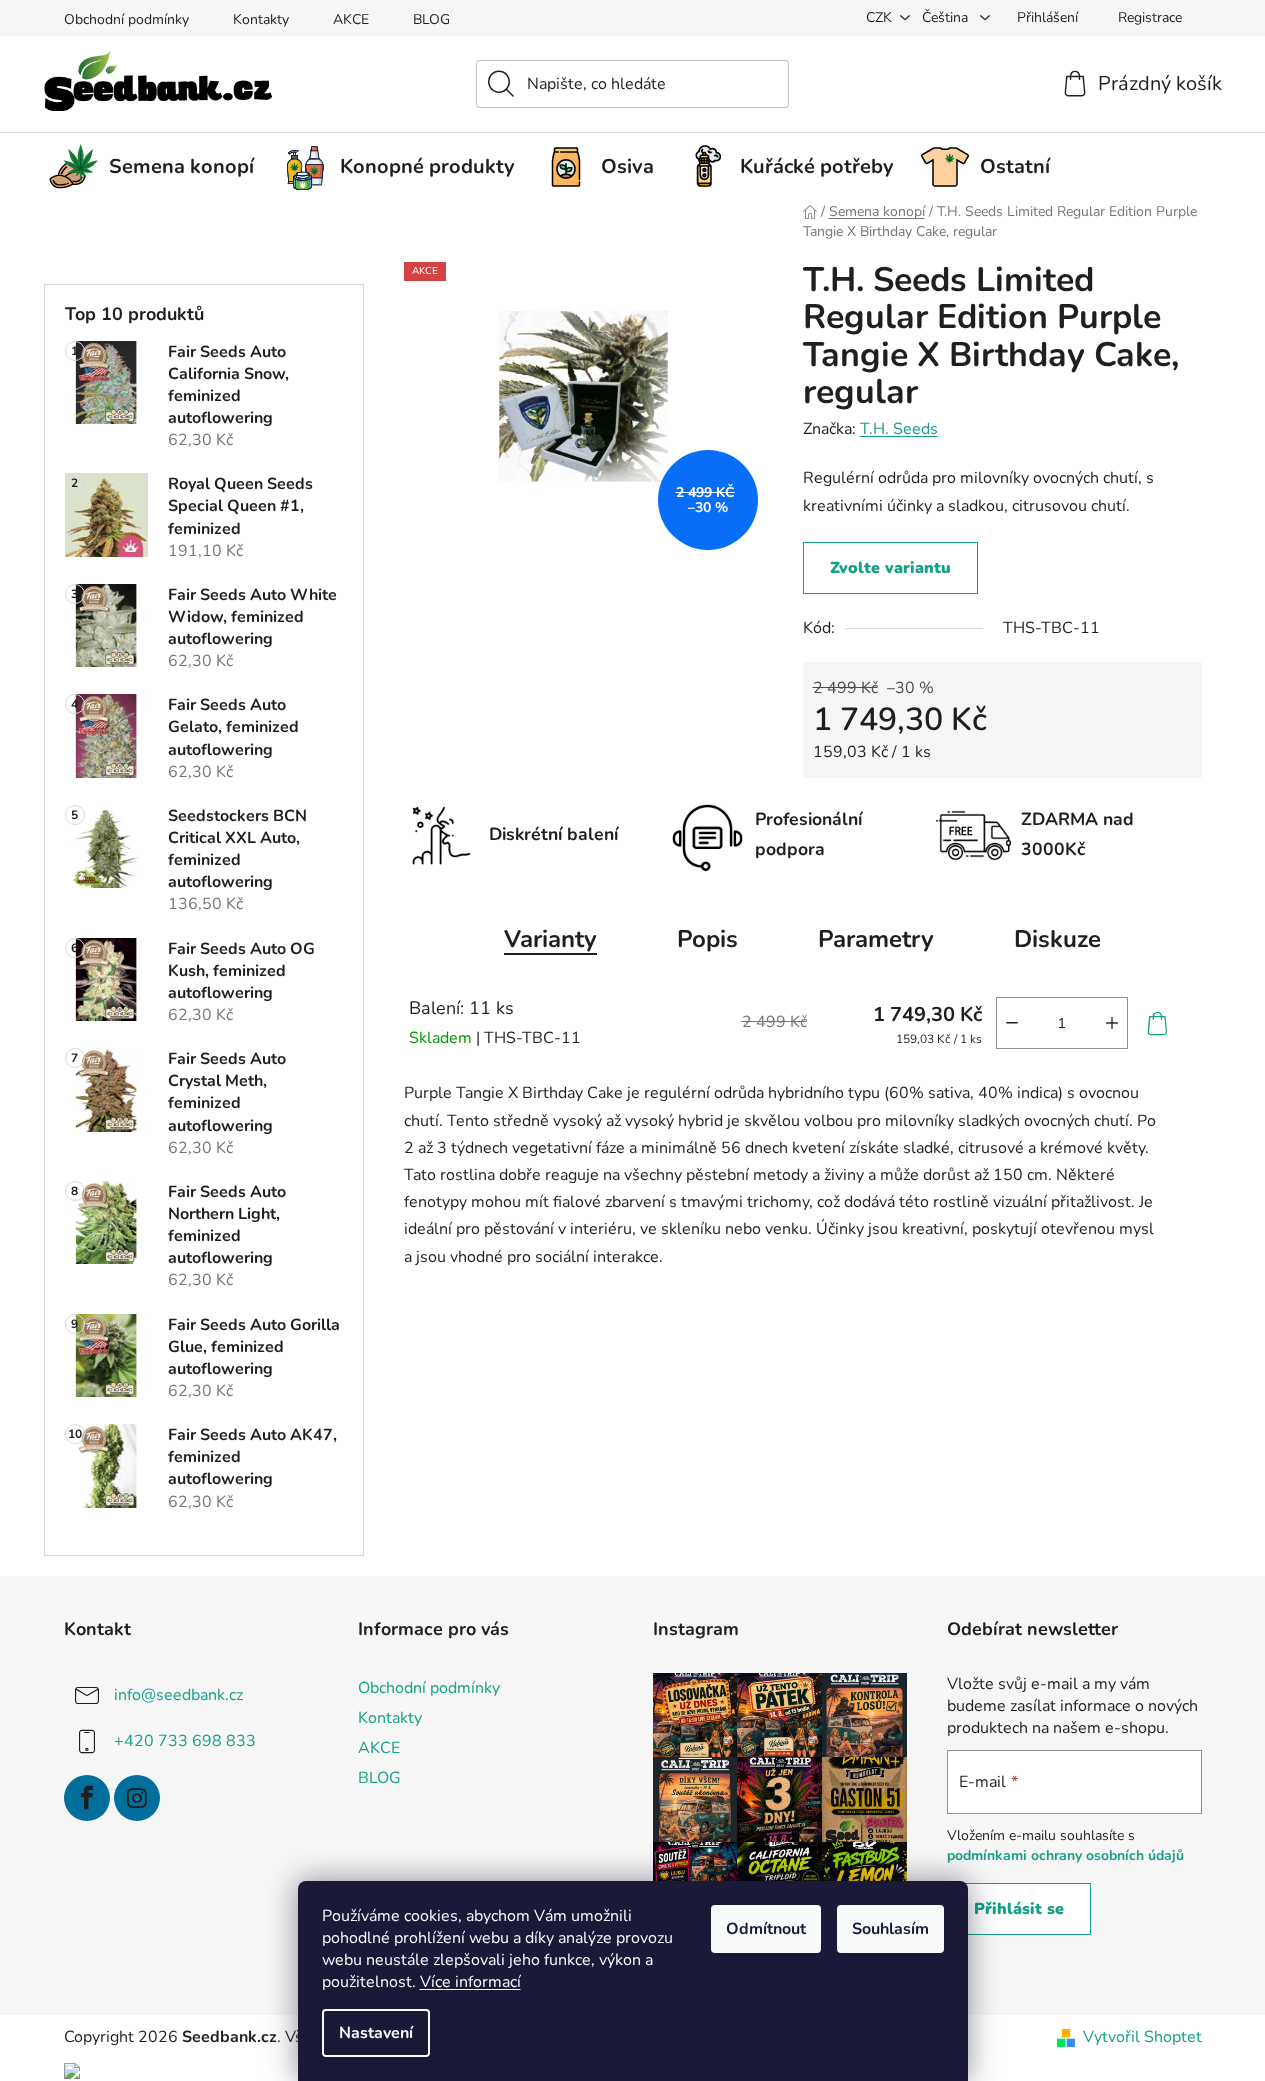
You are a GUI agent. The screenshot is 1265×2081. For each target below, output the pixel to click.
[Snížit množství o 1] (1012, 1023)
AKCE (351, 19)
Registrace (1150, 17)
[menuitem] (159, 167)
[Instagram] (137, 1798)
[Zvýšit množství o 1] (1112, 1023)
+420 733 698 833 (185, 1740)
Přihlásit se (1019, 1909)
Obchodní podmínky (126, 19)
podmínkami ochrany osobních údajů (1065, 1855)
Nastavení (376, 2033)
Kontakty (261, 19)
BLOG (431, 19)
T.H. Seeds (899, 429)
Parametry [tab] (876, 939)
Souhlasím (890, 1929)
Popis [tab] (707, 939)
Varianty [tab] (550, 939)
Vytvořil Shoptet (1142, 2037)
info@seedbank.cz (178, 1694)
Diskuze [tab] (1057, 939)
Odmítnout (766, 1929)
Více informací (470, 1982)
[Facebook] (87, 1798)
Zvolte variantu (890, 568)
